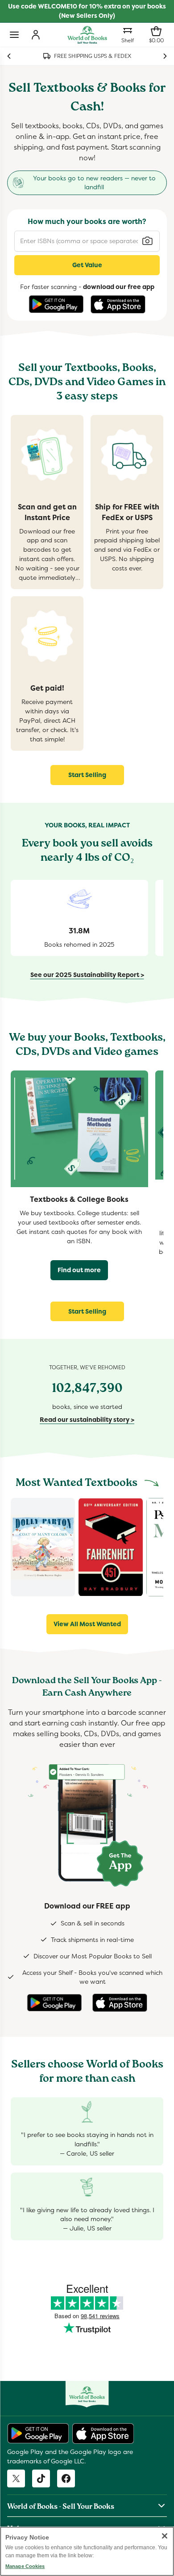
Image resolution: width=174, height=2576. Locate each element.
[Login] (36, 35)
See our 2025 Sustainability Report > (87, 975)
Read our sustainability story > (87, 1420)
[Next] (165, 56)
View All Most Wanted (87, 1624)
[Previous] (9, 56)
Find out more (79, 1270)
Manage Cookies (25, 2566)
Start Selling (87, 775)
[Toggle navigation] (14, 35)
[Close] (165, 2536)
